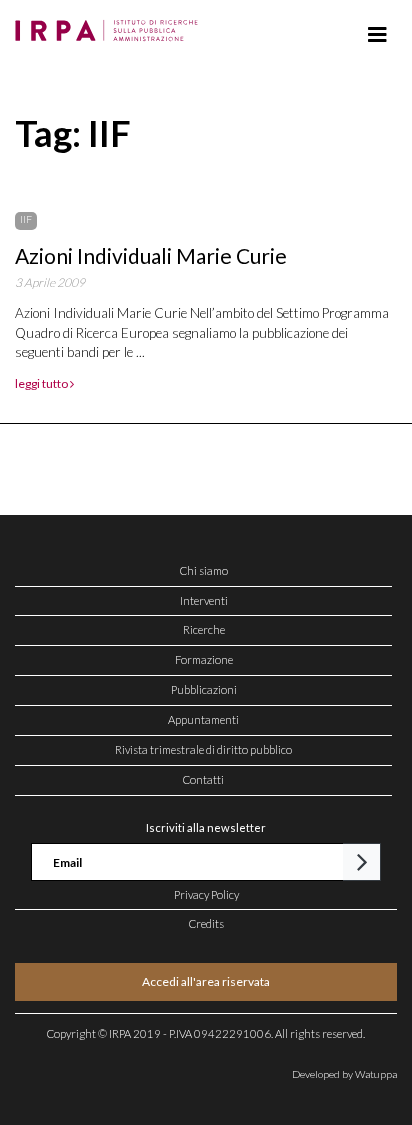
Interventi (204, 600)
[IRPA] (110, 25)
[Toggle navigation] (377, 35)
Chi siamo (204, 570)
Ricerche (204, 629)
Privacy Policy (206, 894)
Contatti (203, 779)
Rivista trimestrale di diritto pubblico (203, 749)
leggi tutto (42, 383)
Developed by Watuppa (344, 1074)
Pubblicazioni (204, 689)
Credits (206, 923)
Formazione (204, 659)
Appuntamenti (203, 719)
